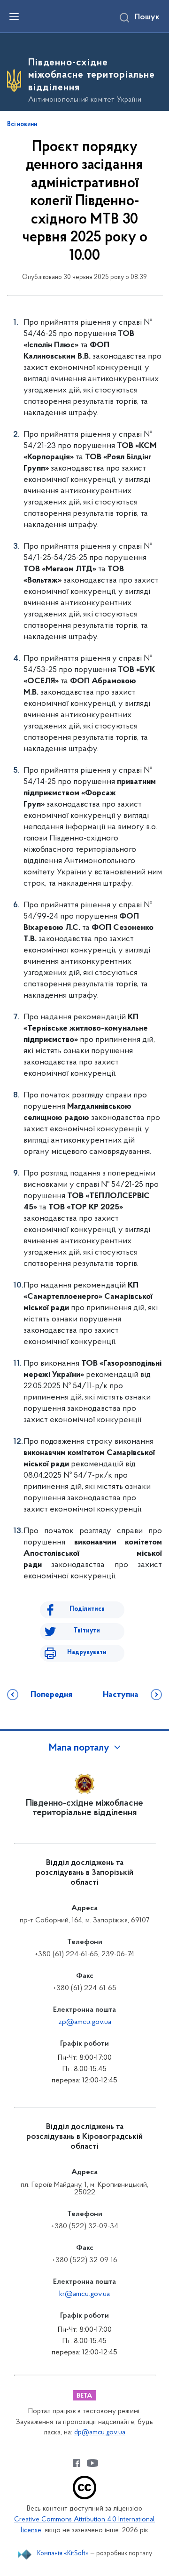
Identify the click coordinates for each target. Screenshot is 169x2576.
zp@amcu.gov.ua (85, 2022)
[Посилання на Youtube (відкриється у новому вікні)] (92, 2463)
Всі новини (22, 125)
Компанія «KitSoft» (63, 2554)
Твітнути (87, 1631)
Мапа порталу (79, 1748)
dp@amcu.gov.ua (100, 2433)
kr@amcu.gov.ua (84, 2294)
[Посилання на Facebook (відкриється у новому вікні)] (77, 2463)
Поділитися (87, 1609)
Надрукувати (87, 1652)
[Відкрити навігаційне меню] (14, 16)
